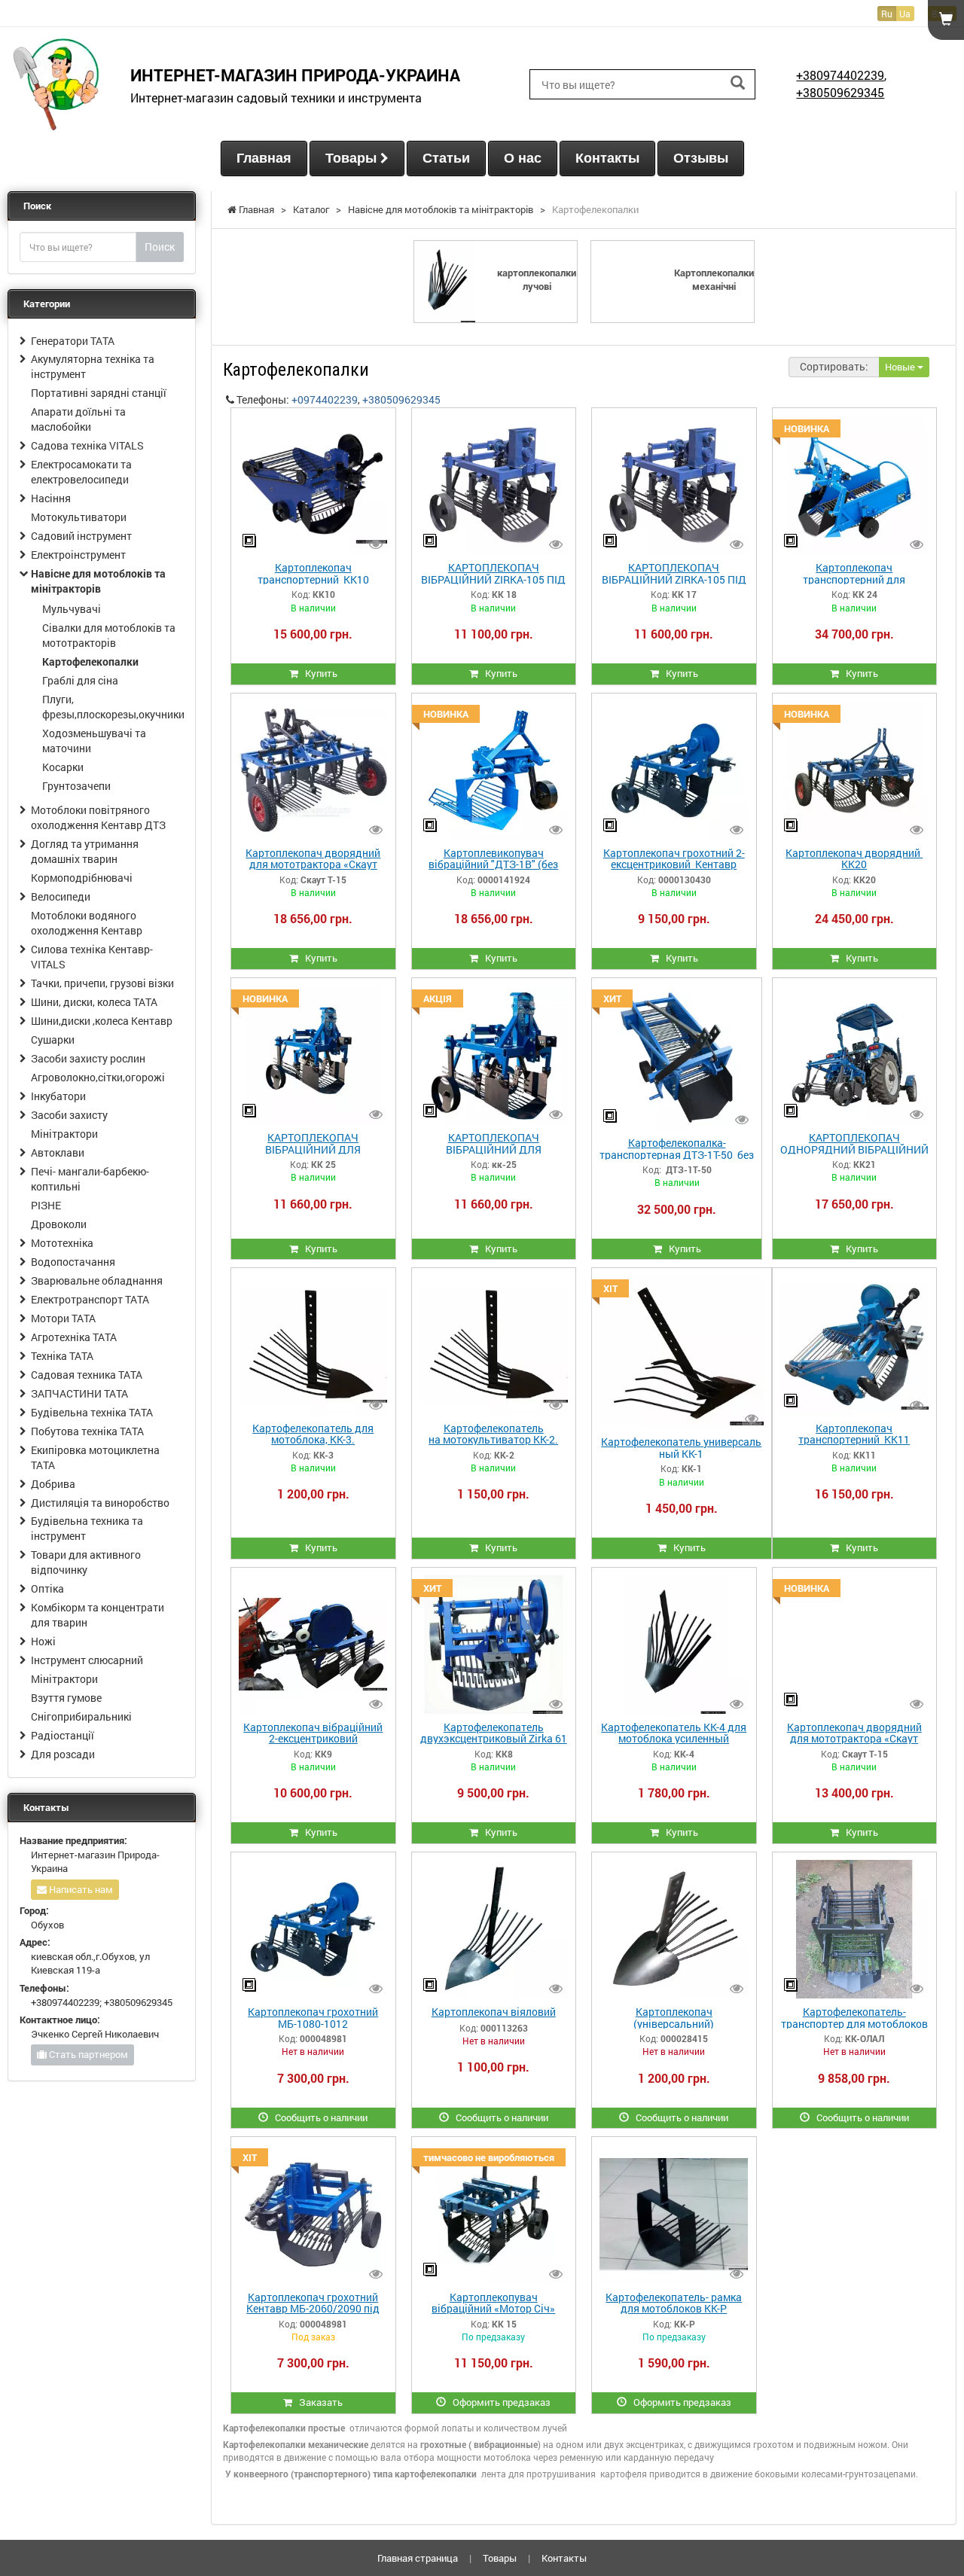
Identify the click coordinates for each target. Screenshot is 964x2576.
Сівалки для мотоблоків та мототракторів (109, 635)
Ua (905, 14)
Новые (901, 367)
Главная (264, 158)
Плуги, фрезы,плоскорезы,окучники (113, 707)
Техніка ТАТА (62, 1356)
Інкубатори (58, 1096)
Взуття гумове (66, 1698)
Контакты (607, 158)
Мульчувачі (72, 609)
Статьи (446, 158)
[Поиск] (738, 83)
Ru (887, 14)
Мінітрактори (64, 1134)
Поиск (160, 247)
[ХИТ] (677, 1056)
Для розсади (63, 1754)
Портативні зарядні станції (99, 393)
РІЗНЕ (46, 1205)
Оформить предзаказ (498, 2402)
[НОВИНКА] (854, 484)
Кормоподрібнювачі (82, 878)
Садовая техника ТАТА (87, 1375)
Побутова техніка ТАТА (87, 1431)
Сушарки (53, 1040)
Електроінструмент (78, 555)
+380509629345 (840, 92)
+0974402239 (325, 399)
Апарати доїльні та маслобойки (78, 419)
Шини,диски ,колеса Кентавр (102, 1021)
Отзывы (701, 158)
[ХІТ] (682, 1351)
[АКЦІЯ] (494, 1054)
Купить (318, 673)
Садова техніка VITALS (87, 445)
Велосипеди (61, 896)
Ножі (43, 1641)
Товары (353, 158)
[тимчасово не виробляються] (494, 2213)
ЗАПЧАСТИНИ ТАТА (79, 1393)
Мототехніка (62, 1243)
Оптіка (47, 1588)
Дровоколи (59, 1224)
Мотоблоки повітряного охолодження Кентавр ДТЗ (98, 817)
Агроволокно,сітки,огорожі (98, 1077)
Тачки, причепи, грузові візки (102, 983)
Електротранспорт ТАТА (90, 1299)
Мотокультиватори (79, 517)
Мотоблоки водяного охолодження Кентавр (87, 923)
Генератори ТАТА (73, 341)
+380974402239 (840, 75)
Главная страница (418, 2558)
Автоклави (58, 1152)
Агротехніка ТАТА (74, 1337)
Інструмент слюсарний (87, 1660)
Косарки (63, 767)
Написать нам (80, 1889)
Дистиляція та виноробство (100, 1503)
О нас (523, 158)
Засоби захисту (69, 1115)
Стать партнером (87, 2054)
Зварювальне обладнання (97, 1280)
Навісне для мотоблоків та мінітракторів (98, 581)
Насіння (51, 498)
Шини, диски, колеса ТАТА (94, 1002)
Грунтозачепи (76, 786)
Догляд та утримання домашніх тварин (85, 851)
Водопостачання (73, 1262)
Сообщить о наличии (318, 2117)
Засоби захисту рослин (88, 1058)
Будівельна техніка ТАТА (92, 1412)
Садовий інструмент (81, 536)
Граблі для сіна (80, 680)
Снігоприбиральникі (81, 1716)
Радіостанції (63, 1735)
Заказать (317, 2402)
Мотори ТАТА (63, 1318)
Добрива (53, 1484)
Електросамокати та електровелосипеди (81, 472)
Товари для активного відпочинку (86, 1562)
